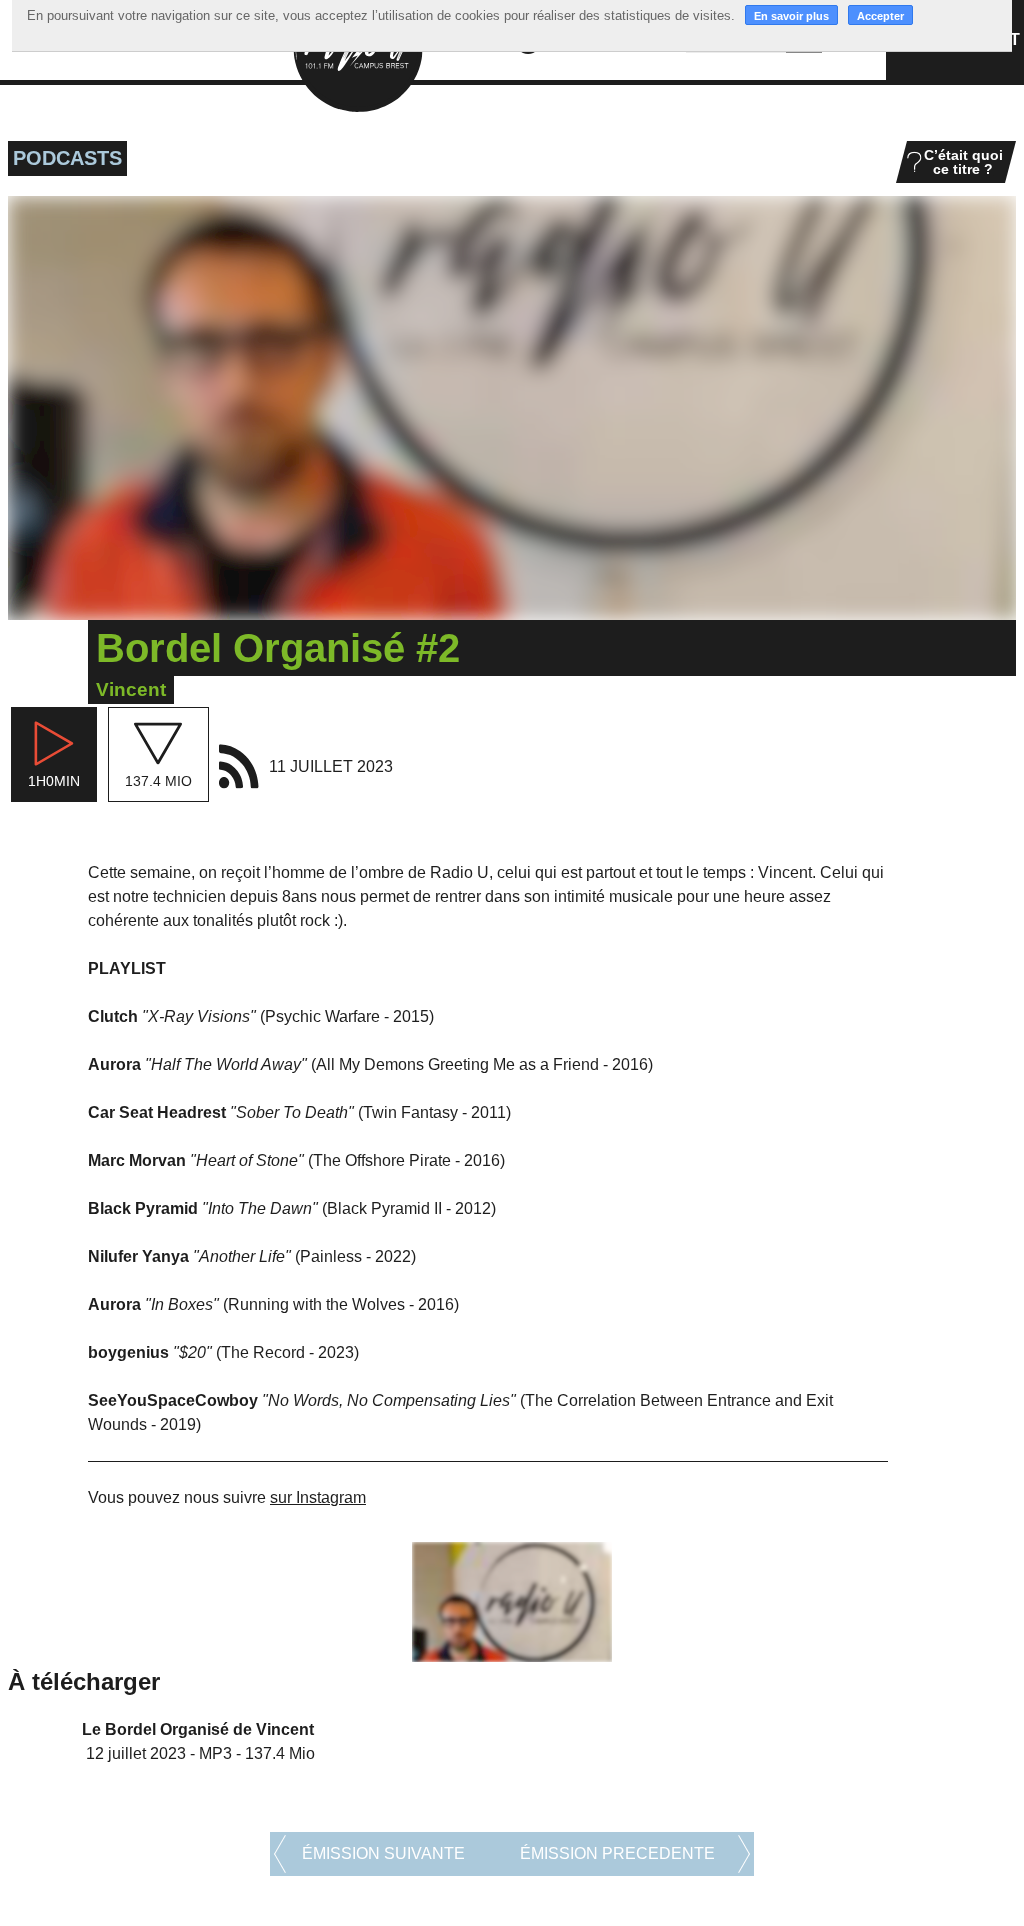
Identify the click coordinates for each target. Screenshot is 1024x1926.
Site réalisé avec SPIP (954, 1870)
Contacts (826, 1848)
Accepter (880, 16)
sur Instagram (318, 1497)
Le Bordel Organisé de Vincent (198, 1633)
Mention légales (898, 1848)
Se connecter (850, 1870)
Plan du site (982, 1848)
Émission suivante (383, 1757)
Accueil (774, 1848)
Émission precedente (617, 1757)
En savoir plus (791, 16)
